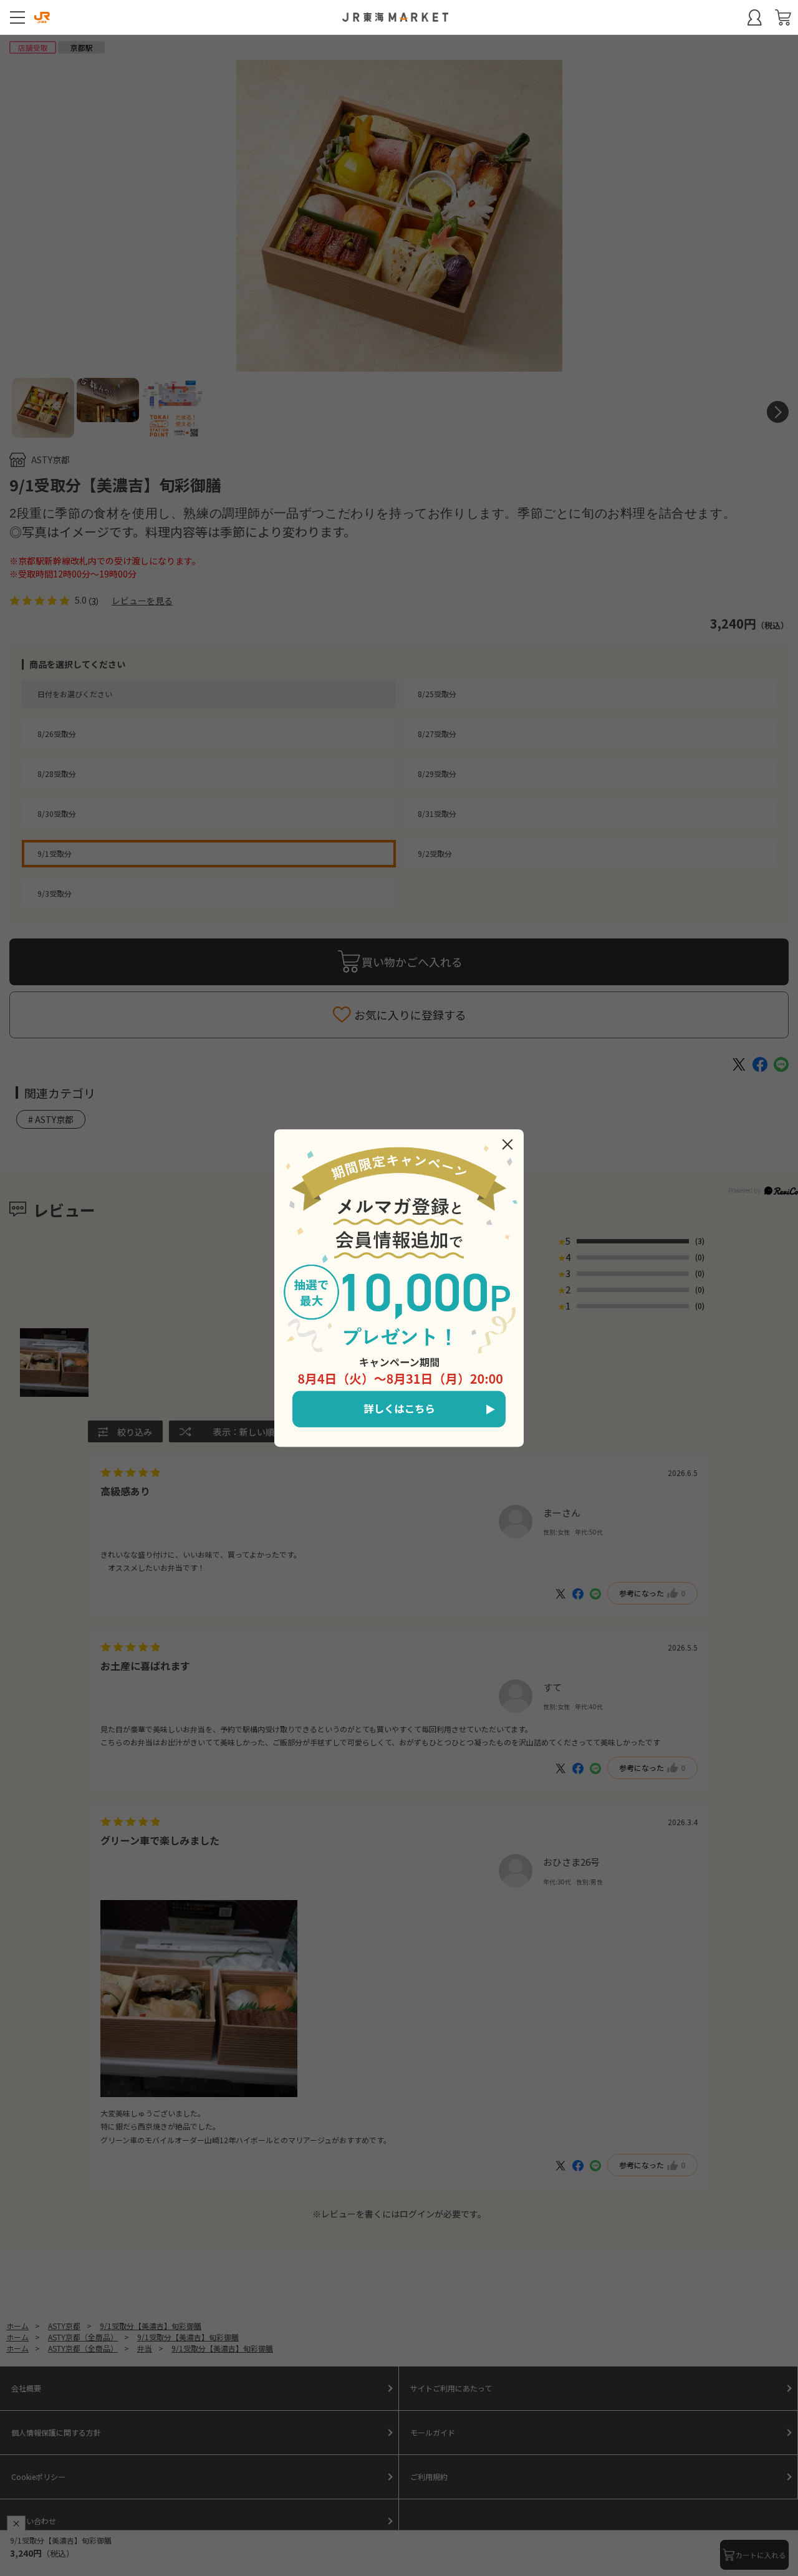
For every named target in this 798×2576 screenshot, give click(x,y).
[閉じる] (507, 1144)
